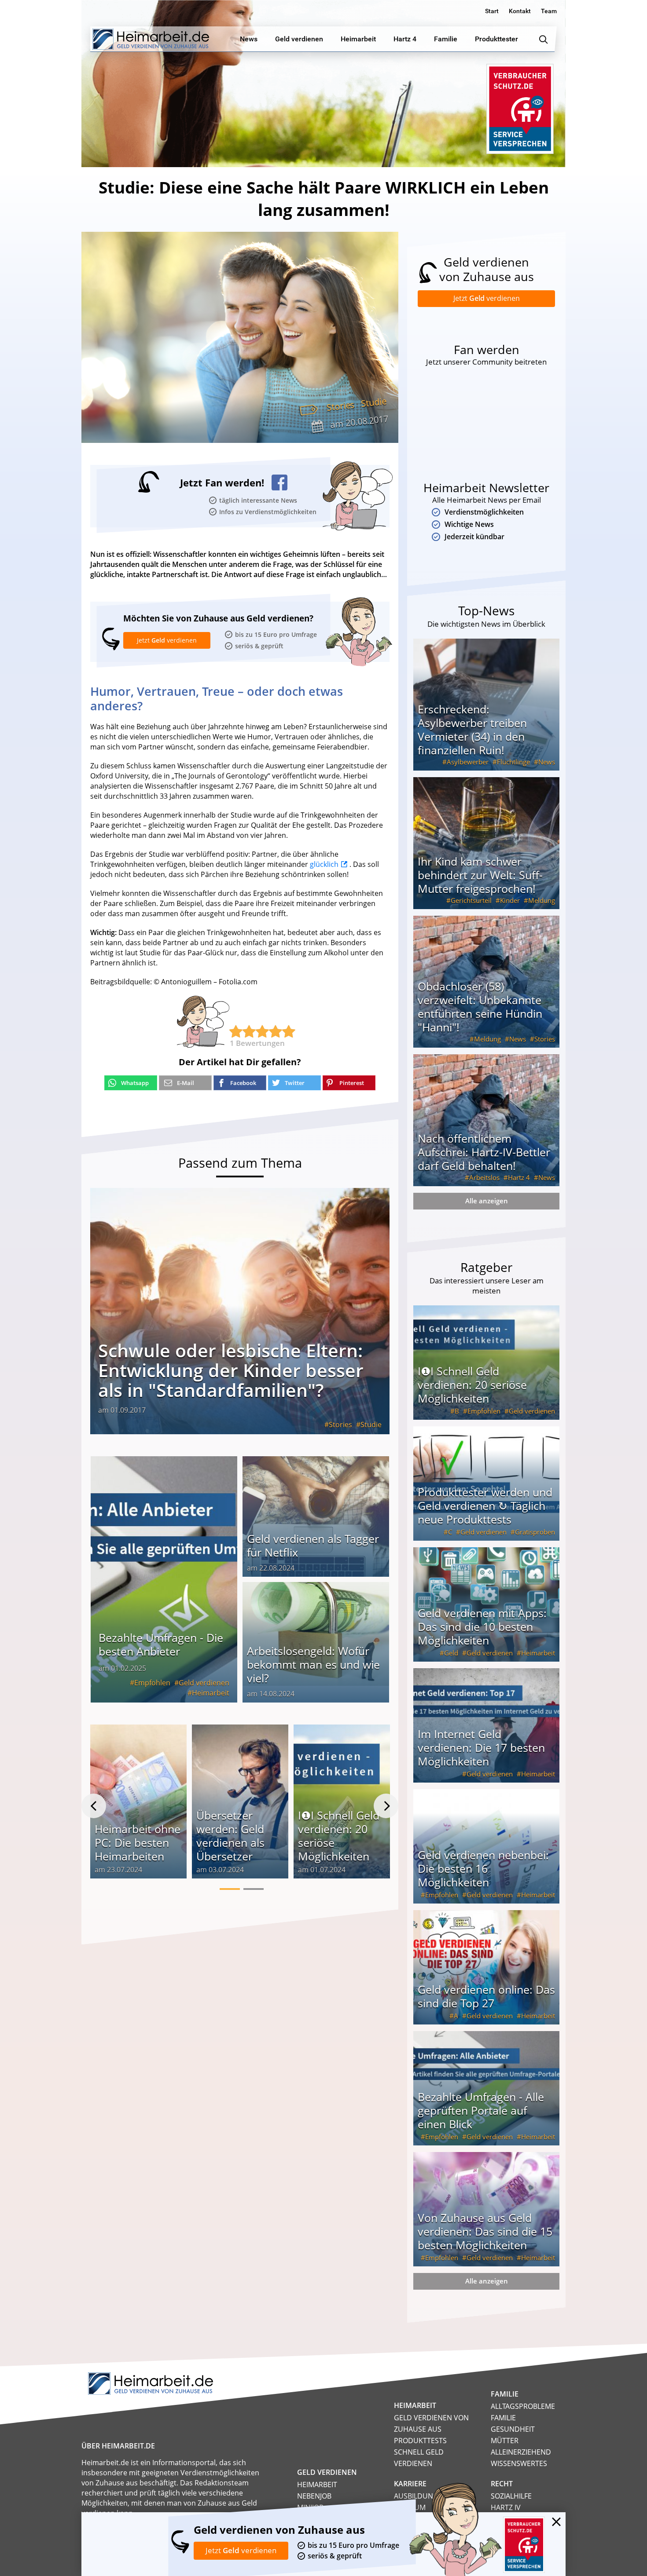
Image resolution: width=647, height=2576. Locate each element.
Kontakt (520, 11)
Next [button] (386, 1806)
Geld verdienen (204, 1683)
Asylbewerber (468, 762)
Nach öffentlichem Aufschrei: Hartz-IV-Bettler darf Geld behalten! (484, 1152)
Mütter (505, 2441)
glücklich (324, 864)
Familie (503, 2418)
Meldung (542, 900)
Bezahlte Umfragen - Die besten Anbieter (161, 1644)
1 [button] (230, 1889)
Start (492, 11)
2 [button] (254, 1889)
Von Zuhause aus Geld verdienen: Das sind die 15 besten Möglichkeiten (485, 2231)
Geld (451, 1653)
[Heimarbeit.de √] (151, 39)
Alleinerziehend (521, 2452)
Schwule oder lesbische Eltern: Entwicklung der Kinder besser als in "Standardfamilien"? (231, 1370)
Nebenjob (314, 2496)
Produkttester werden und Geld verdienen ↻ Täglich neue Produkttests (485, 1505)
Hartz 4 (519, 1177)
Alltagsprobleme (523, 2406)
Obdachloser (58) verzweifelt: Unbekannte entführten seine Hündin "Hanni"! (480, 1007)
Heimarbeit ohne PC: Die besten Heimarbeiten (138, 1842)
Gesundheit (513, 2429)
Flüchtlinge (513, 762)
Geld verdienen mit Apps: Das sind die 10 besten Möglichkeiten (482, 1626)
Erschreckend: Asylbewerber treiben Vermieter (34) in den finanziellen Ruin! (472, 729)
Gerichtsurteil (471, 900)
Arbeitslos (484, 1177)
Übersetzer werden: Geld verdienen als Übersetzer (230, 1836)
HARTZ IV (506, 2507)
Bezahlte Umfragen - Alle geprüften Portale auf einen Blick (481, 2110)
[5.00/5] (236, 1031)
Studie (374, 402)
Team (549, 11)
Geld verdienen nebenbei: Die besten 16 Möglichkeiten (483, 1868)
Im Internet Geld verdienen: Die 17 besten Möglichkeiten (481, 1747)
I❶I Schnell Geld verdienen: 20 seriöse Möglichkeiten (339, 1836)
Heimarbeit (211, 1693)
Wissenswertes (519, 2463)
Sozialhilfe (511, 2496)
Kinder (510, 900)
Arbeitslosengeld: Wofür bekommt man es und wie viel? (313, 1664)
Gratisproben (535, 1532)
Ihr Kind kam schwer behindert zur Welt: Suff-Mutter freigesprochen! (480, 875)
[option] (138, 1806)
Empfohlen (152, 1683)
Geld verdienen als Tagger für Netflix (313, 1545)
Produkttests (420, 2441)
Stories (341, 406)
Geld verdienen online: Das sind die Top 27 (486, 1996)
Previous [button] (94, 1806)
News (547, 762)
